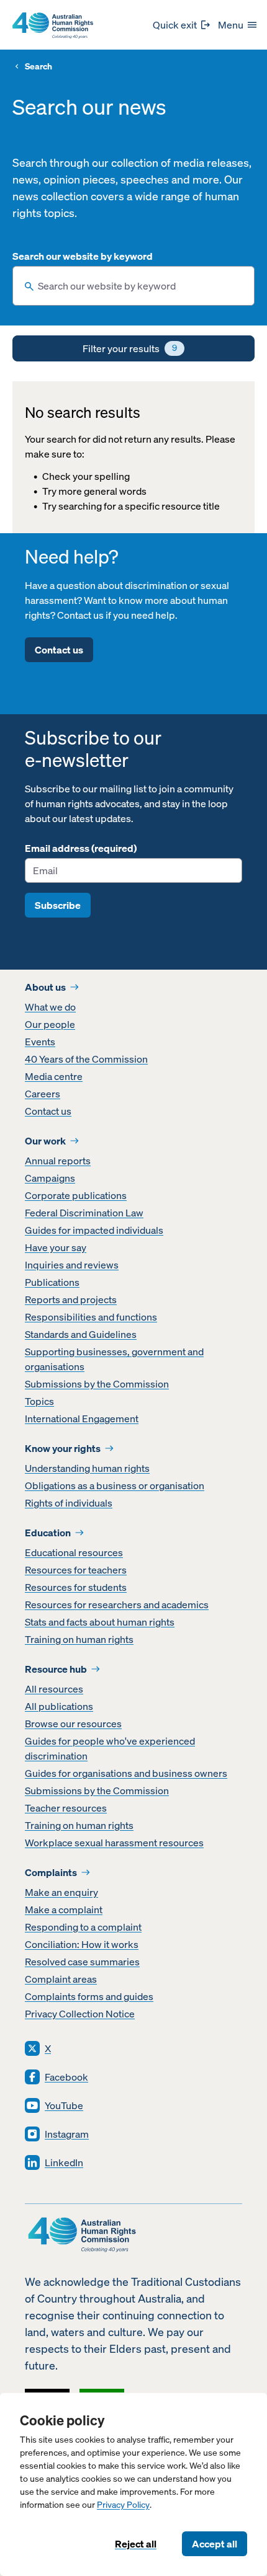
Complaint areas (61, 1979)
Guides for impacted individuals (94, 1230)
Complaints (51, 1872)
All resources (54, 1689)
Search (38, 67)
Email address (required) (81, 848)
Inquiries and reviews (72, 1265)
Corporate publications (76, 1195)
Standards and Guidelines (81, 1334)
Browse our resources (73, 1724)
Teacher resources (66, 1808)
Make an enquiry (61, 1892)
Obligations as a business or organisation (115, 1485)
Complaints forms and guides (89, 1996)
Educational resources (74, 1552)
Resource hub (56, 1669)
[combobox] (133, 286)
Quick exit (175, 25)
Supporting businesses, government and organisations (114, 1359)
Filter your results (130, 348)
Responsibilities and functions (91, 1317)
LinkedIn (64, 2162)
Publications (52, 1282)
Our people (50, 1024)
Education (48, 1533)
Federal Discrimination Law (84, 1213)
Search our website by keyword (83, 256)
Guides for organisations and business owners (126, 1773)
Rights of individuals (69, 1503)
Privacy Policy (123, 2505)
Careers (43, 1094)
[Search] (29, 286)
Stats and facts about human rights (100, 1622)
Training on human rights (79, 1639)
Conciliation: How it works (82, 1944)
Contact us (59, 650)
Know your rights (63, 1448)
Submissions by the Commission (97, 1384)
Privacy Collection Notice (80, 2014)
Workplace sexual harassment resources (114, 1843)
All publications (59, 1706)
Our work (45, 1141)
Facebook (66, 2077)
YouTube (64, 2105)
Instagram (67, 2134)
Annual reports (58, 1161)
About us (45, 987)
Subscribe (58, 905)
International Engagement (82, 1419)
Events (40, 1042)
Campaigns (50, 1178)
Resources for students (76, 1587)
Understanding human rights (87, 1468)
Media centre (54, 1076)
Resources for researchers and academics (117, 1604)
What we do (50, 1007)
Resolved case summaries (82, 1962)
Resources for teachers (76, 1570)
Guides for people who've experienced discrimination (110, 1748)
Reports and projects (71, 1299)
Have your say (56, 1247)
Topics (39, 1401)
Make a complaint (64, 1910)
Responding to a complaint (83, 1927)
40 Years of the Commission (86, 1059)
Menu (231, 25)
